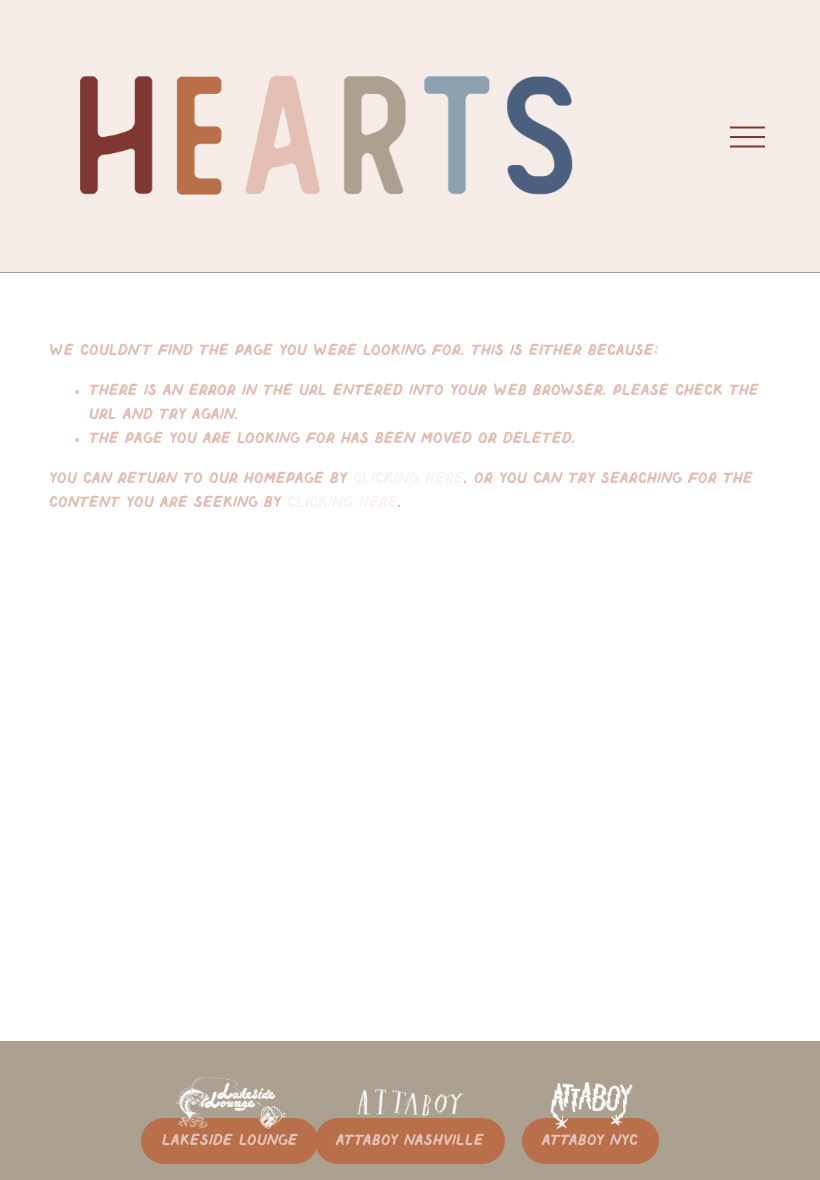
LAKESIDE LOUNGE (230, 1141)
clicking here (408, 479)
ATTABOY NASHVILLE (410, 1141)
